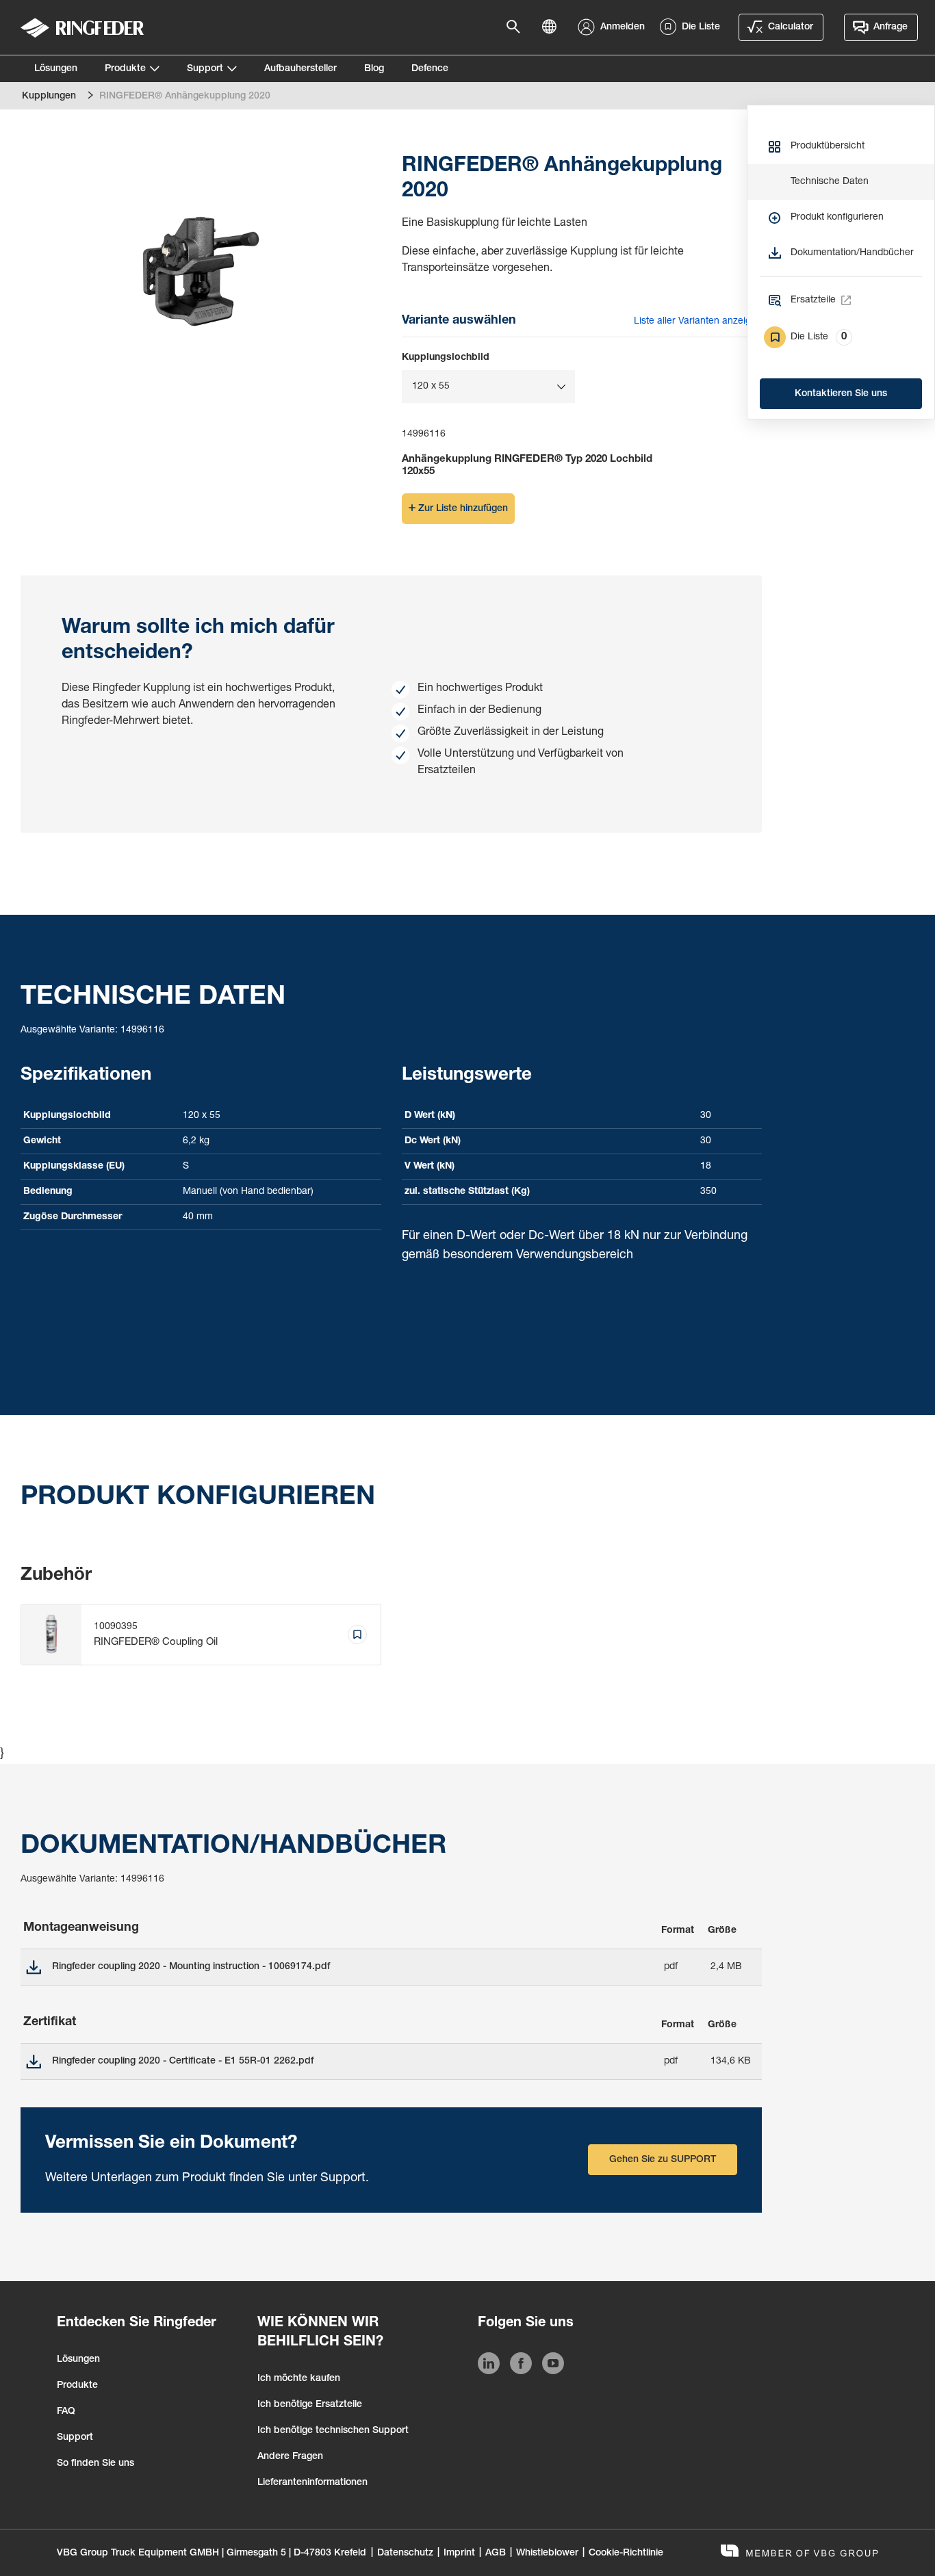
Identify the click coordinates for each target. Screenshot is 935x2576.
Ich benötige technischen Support (333, 2431)
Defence (430, 69)
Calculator (791, 27)
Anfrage (891, 27)
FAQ (66, 2412)
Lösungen (56, 69)
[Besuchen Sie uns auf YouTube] (553, 2366)
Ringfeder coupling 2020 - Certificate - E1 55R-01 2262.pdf (183, 2061)
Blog (374, 69)
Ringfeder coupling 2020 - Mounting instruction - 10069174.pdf (191, 1967)
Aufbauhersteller (300, 69)
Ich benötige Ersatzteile (310, 2405)
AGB (496, 2553)
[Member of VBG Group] (799, 2552)
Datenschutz (405, 2553)
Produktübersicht (828, 146)
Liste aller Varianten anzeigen (698, 322)
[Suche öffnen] (517, 27)
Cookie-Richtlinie (626, 2553)
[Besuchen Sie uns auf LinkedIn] (489, 2366)
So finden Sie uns (95, 2464)
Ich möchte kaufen (299, 2379)
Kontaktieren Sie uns (841, 394)
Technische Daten (830, 182)
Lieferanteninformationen (312, 2483)
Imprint (459, 2553)
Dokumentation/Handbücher (852, 253)
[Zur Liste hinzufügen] (357, 1635)
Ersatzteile (813, 300)
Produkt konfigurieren (837, 218)
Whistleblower (547, 2553)
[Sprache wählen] (553, 27)
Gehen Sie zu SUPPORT (663, 2160)
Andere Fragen (290, 2457)
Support (205, 69)
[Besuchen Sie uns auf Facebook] (521, 2366)
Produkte (125, 69)
